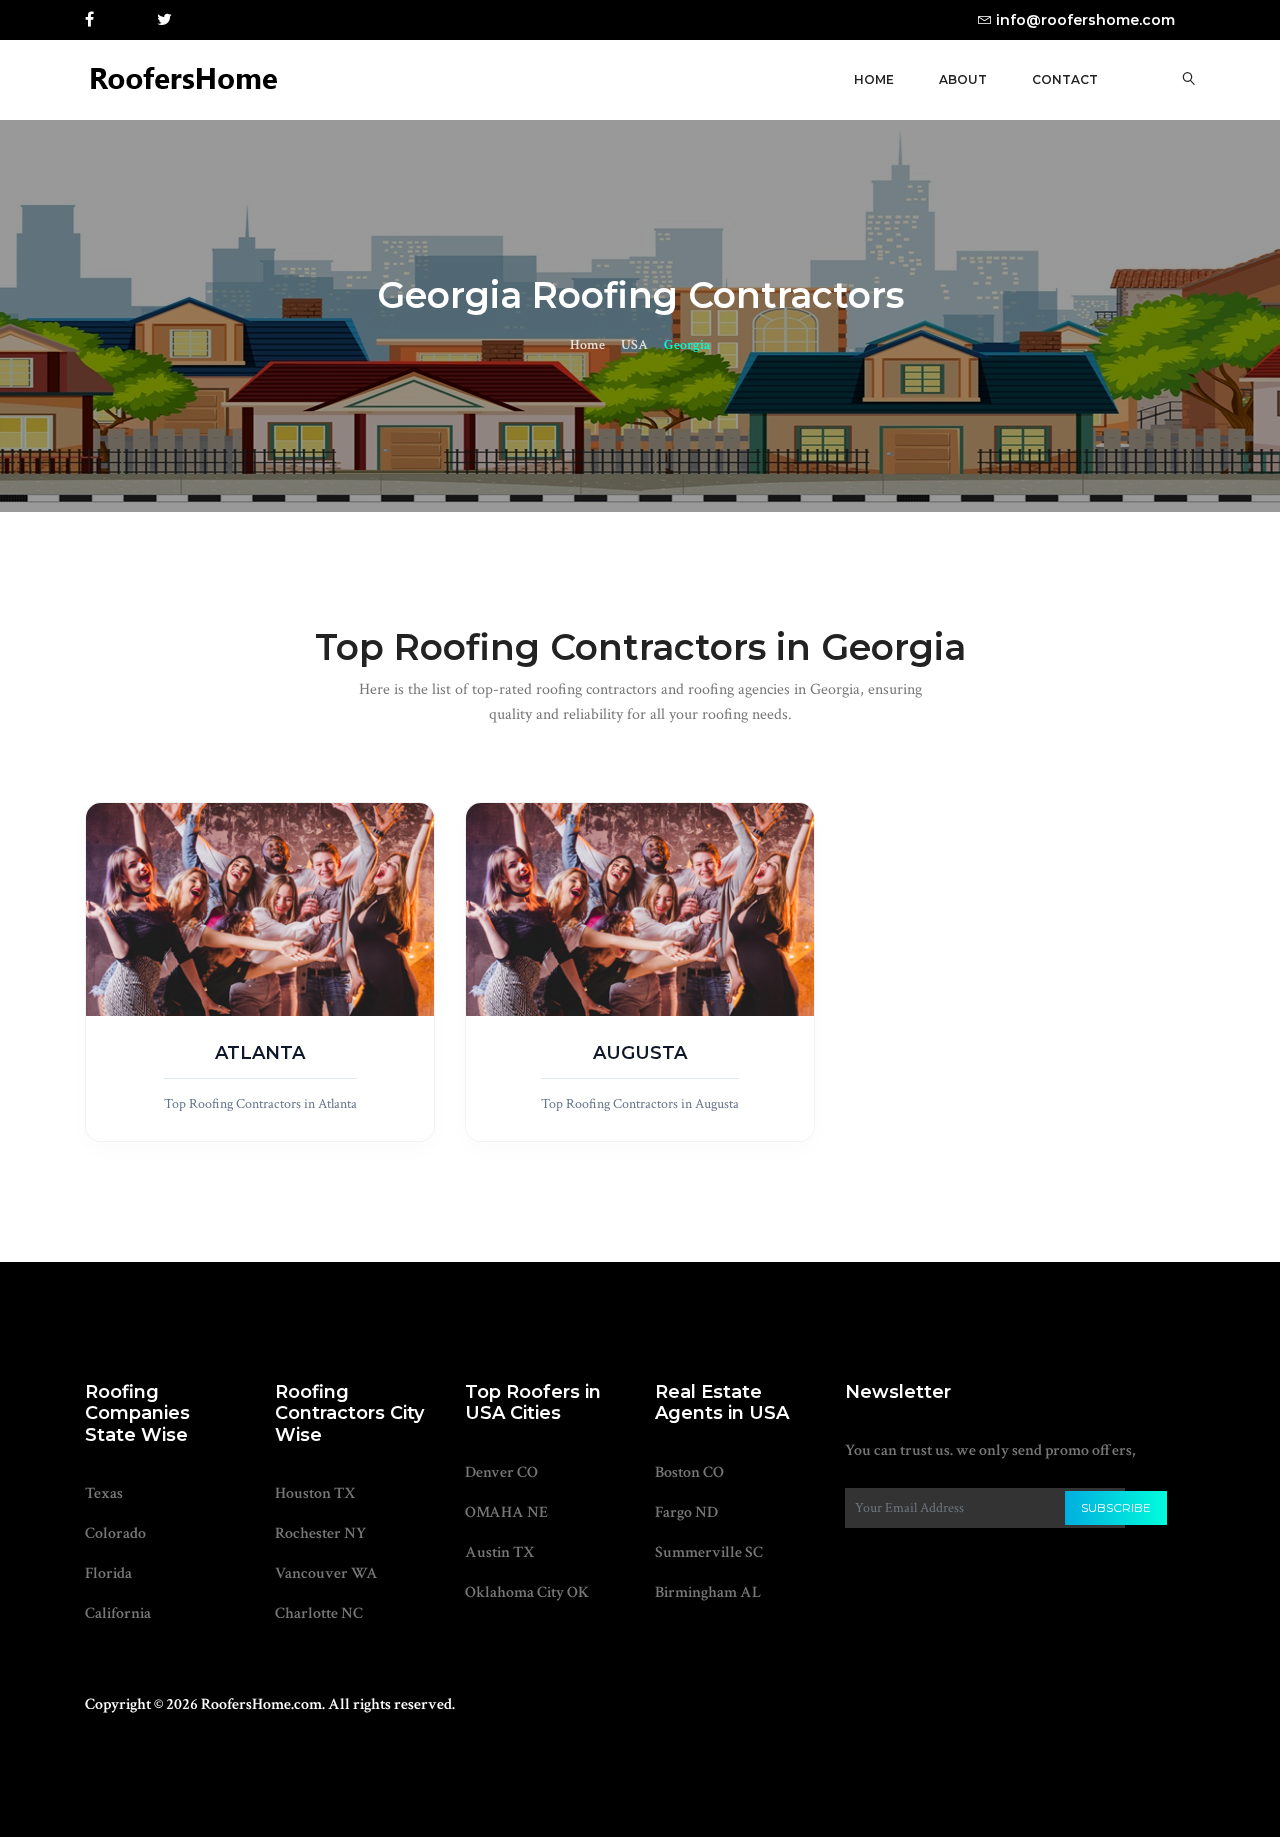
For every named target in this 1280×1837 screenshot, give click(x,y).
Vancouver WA (326, 1573)
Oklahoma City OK (527, 1592)
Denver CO (501, 1472)
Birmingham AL (708, 1592)
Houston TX (315, 1493)
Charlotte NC (319, 1613)
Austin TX (500, 1552)
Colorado (115, 1533)
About (963, 79)
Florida (108, 1573)
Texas (104, 1493)
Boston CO (689, 1472)
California (118, 1613)
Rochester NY (320, 1533)
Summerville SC (709, 1552)
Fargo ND (686, 1512)
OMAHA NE (506, 1512)
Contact (1065, 79)
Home (874, 79)
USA (634, 345)
